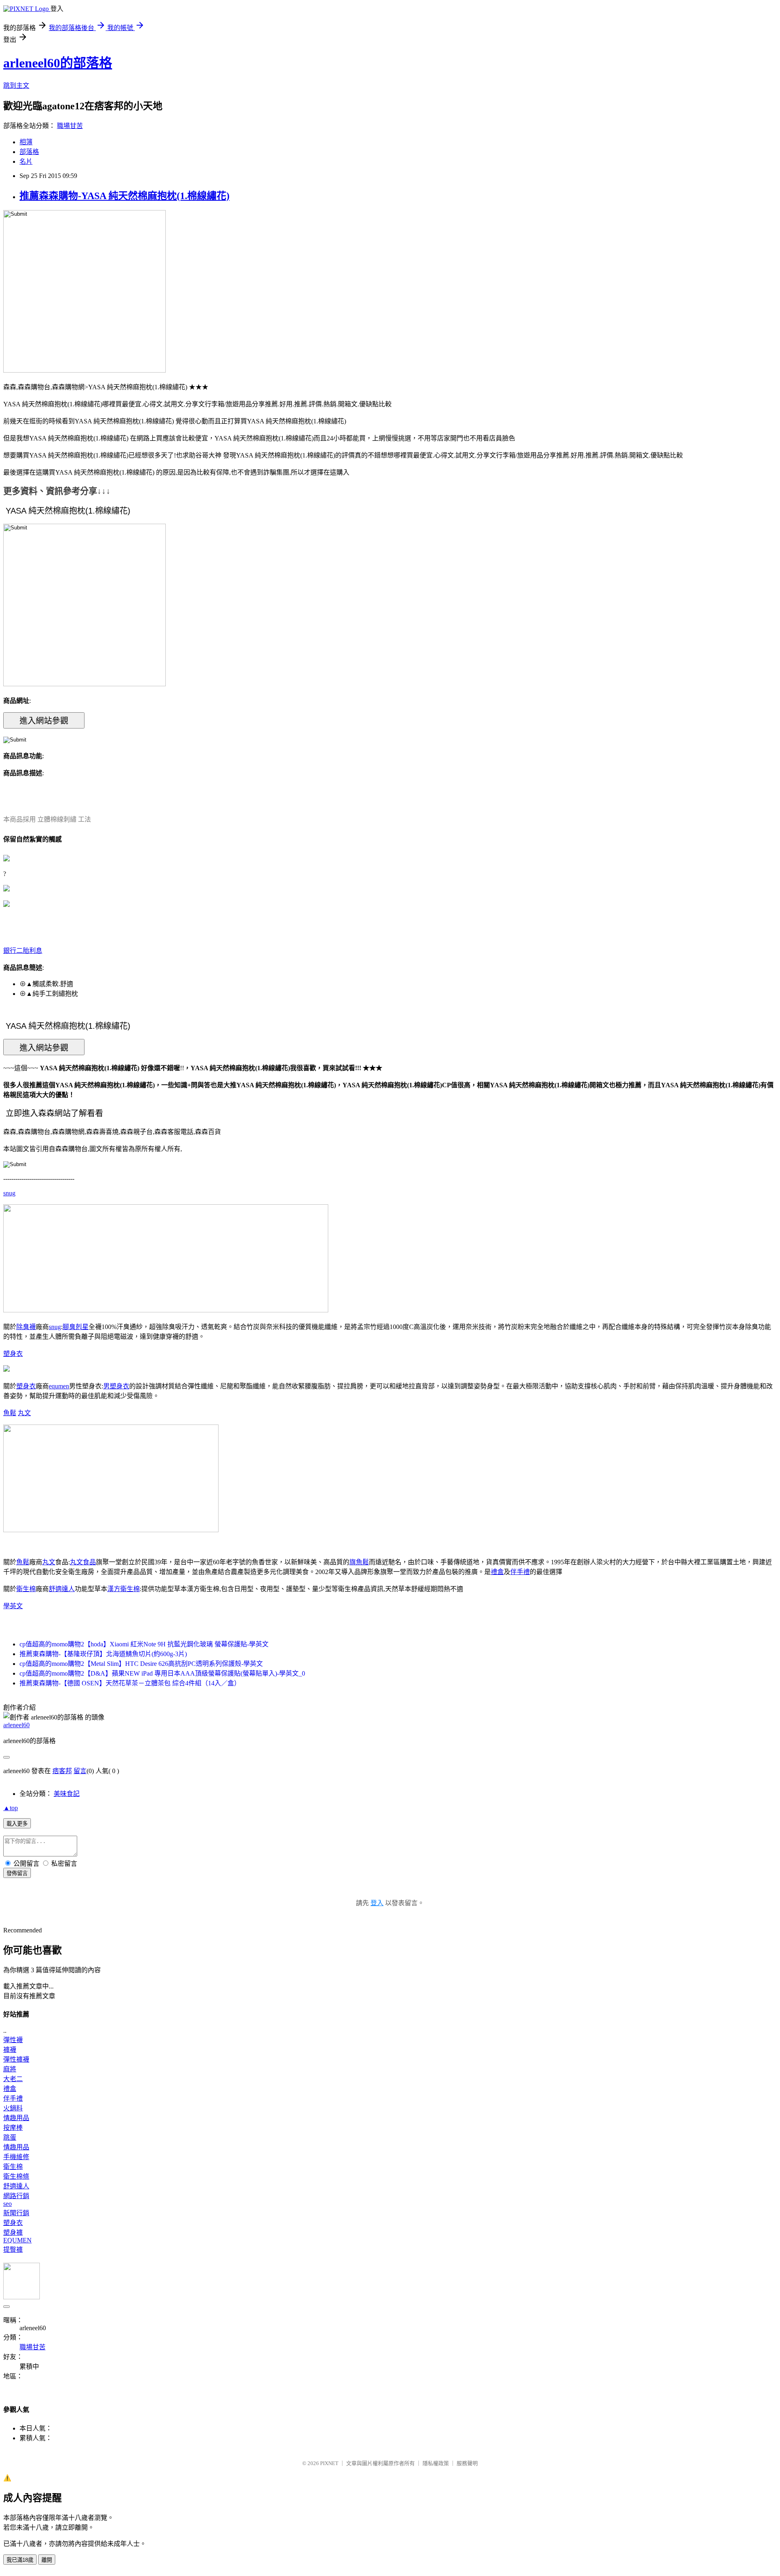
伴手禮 (520, 1572)
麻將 (10, 2069)
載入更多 (17, 1824)
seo (8, 2204)
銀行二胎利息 (23, 951)
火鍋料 (13, 2108)
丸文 (24, 1413)
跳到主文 (16, 86)
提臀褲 (13, 2250)
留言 (80, 1771)
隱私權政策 (436, 2463)
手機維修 (16, 2157)
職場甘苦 (70, 126)
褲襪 (10, 2050)
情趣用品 (16, 2118)
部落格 (29, 152)
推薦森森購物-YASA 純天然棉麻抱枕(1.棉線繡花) (125, 196)
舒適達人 (62, 1589)
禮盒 (497, 1572)
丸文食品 (83, 1562)
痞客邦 (62, 1771)
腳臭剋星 (76, 1327)
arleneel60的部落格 (58, 63)
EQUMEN (17, 2240)
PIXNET (329, 2463)
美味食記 (67, 1794)
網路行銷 (16, 2196)
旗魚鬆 (359, 1562)
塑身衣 (13, 1354)
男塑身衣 (116, 1386)
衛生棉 (26, 1589)
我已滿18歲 (20, 2560)
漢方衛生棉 (123, 1589)
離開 (47, 2560)
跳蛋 (10, 2137)
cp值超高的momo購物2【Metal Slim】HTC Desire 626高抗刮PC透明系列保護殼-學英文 (141, 1664)
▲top (11, 1808)
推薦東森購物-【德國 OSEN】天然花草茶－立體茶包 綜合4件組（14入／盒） (130, 1683)
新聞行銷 (16, 2213)
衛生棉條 (16, 2176)
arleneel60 (16, 1725)
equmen (59, 1386)
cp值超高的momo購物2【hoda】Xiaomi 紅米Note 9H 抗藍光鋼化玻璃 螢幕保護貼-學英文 (144, 1644)
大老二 (13, 2079)
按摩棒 (13, 2128)
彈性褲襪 (16, 2059)
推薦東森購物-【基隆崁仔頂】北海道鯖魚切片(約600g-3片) (103, 1654)
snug (9, 1193)
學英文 (13, 1606)
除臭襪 (26, 1327)
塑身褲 (13, 2232)
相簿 (26, 142)
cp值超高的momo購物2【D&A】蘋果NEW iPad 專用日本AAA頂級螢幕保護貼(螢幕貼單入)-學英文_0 (162, 1673)
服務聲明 (467, 2463)
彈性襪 (13, 2040)
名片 (26, 162)
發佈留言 (17, 1873)
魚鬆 (10, 1413)
